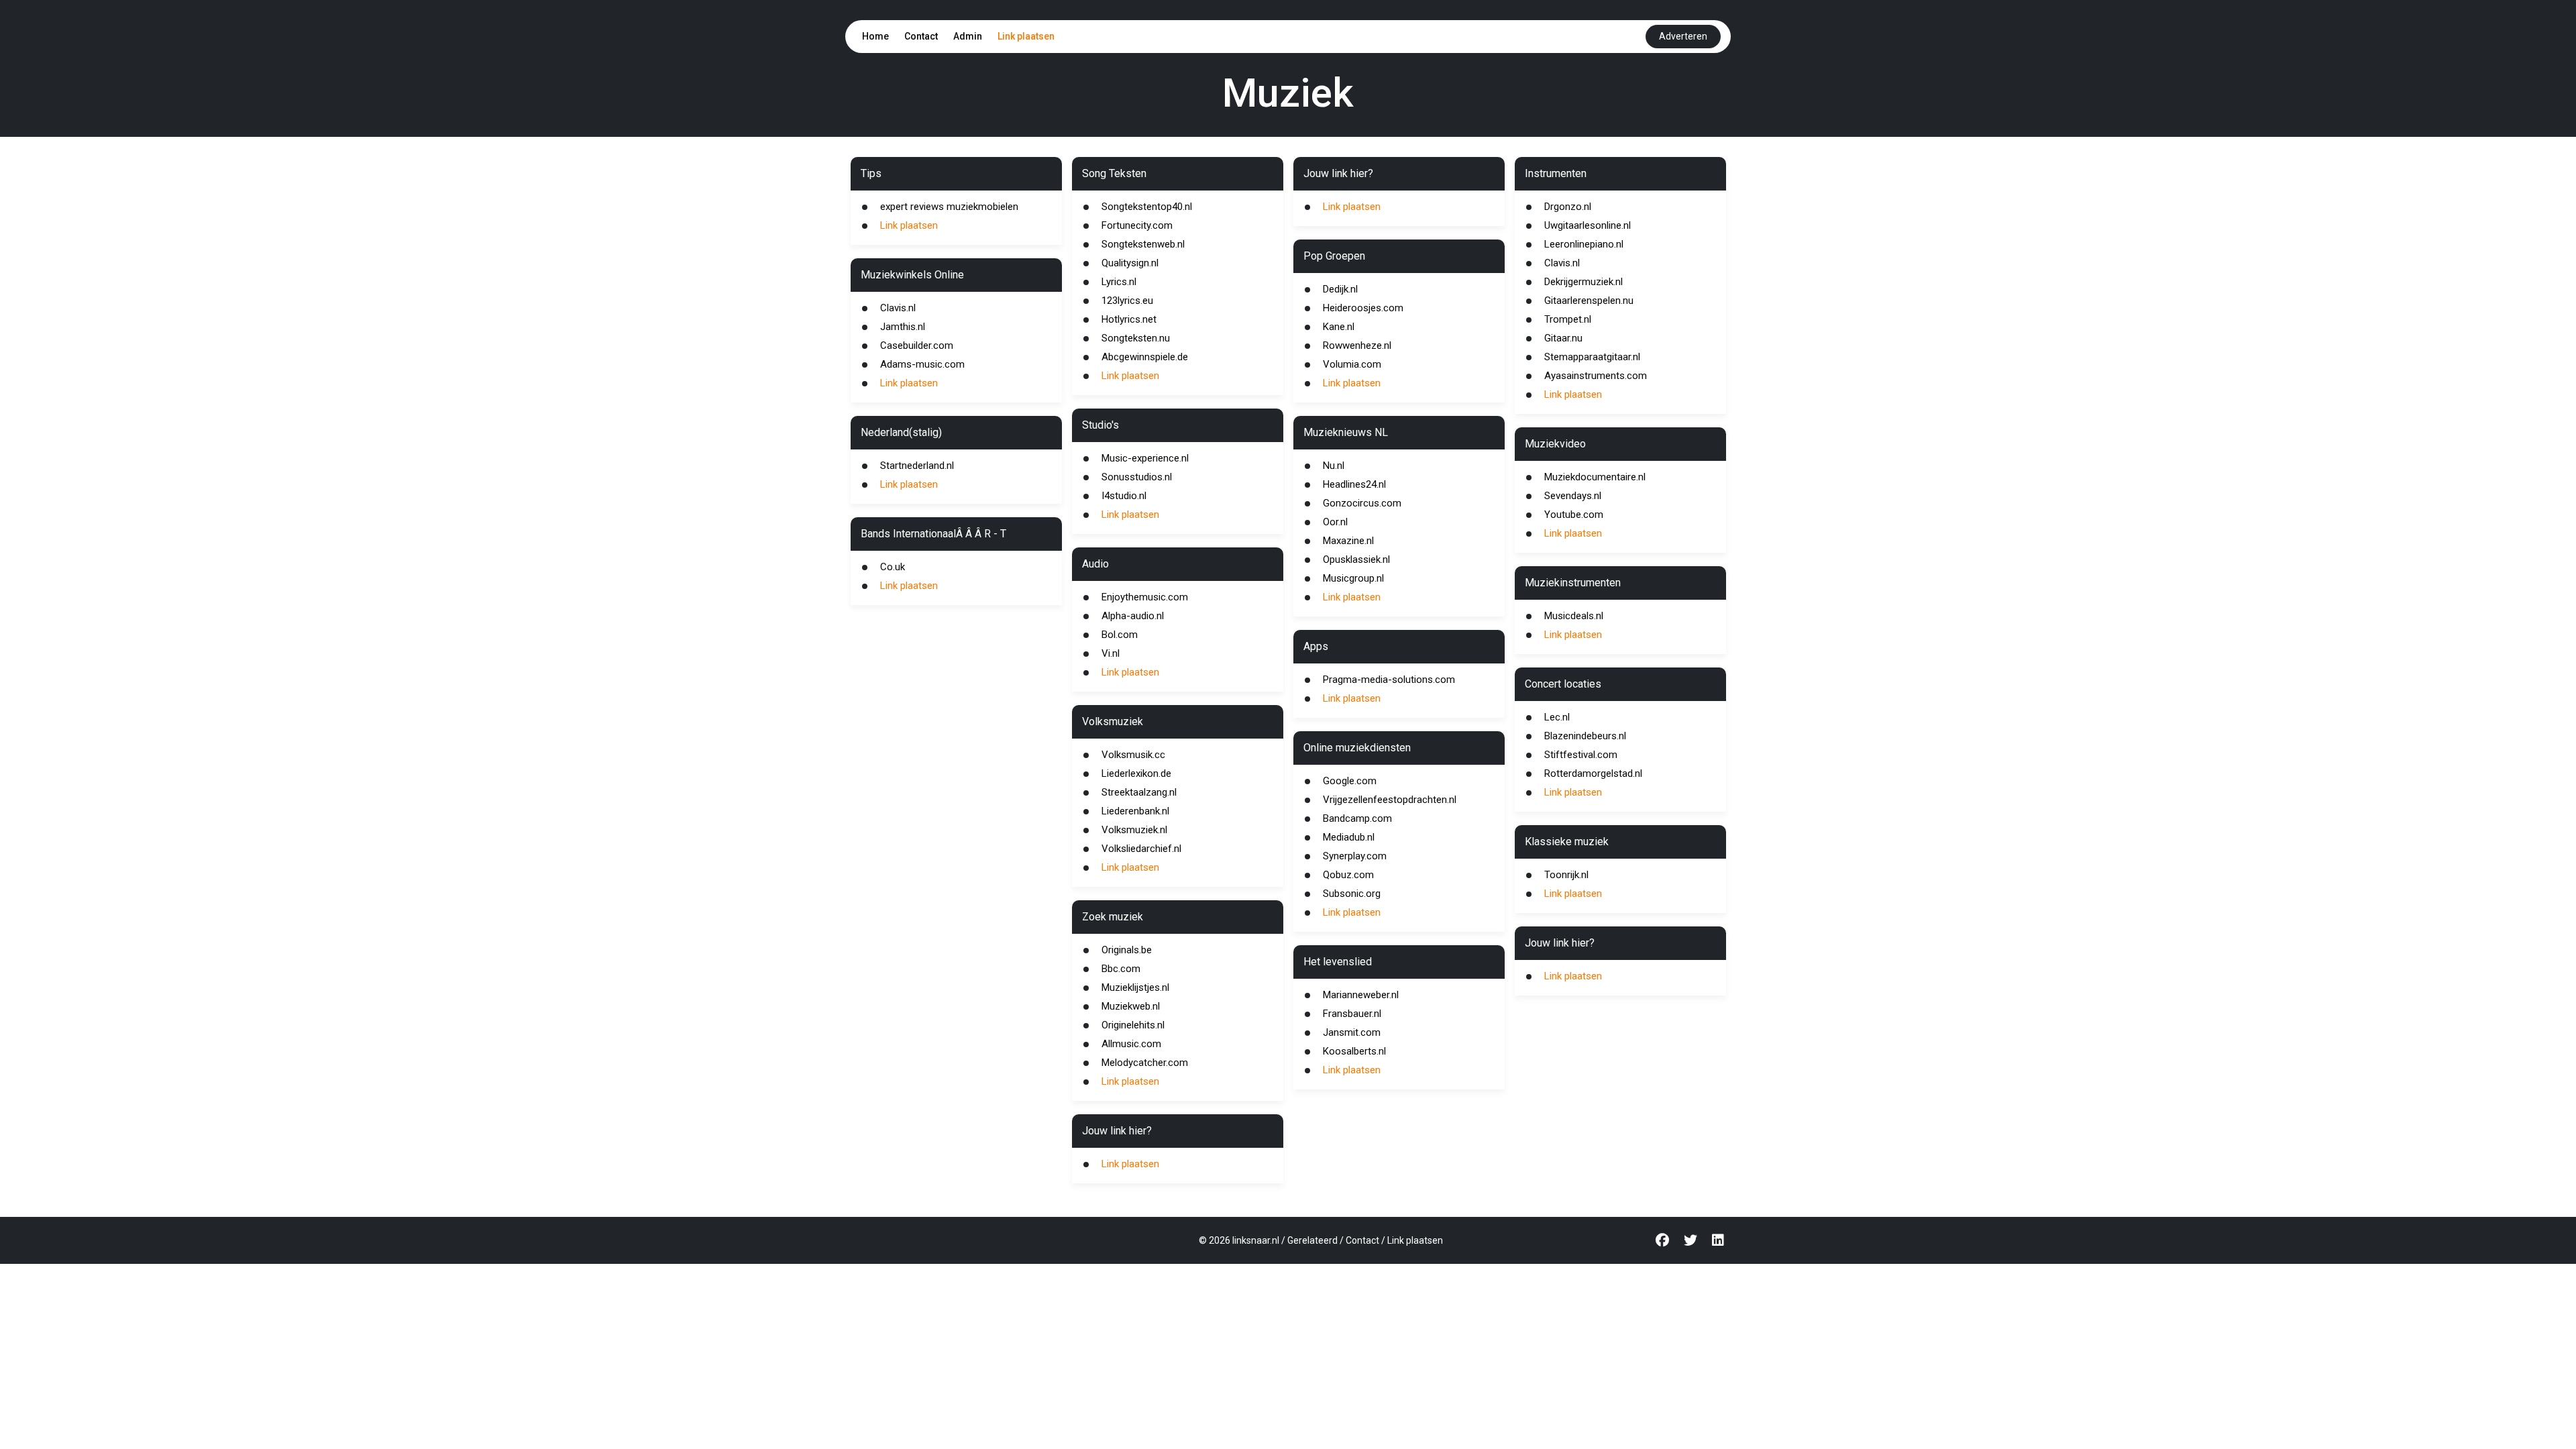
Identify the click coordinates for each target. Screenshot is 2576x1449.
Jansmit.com (1352, 1032)
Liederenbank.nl (1135, 811)
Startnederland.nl (917, 466)
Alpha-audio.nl (1133, 616)
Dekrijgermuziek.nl (1584, 282)
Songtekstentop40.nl (1147, 207)
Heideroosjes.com (1363, 308)
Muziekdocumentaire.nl (1595, 477)
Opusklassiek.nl (1356, 559)
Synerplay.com (1355, 856)
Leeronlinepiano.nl (1584, 244)
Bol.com (1120, 635)
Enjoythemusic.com (1145, 597)
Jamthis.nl (903, 327)
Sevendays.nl (1573, 496)
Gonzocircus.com (1362, 503)
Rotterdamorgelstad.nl (1593, 773)
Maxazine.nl (1348, 541)
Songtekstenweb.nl (1143, 244)
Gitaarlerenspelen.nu (1589, 301)
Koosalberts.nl (1354, 1051)
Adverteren (1683, 36)
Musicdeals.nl (1574, 616)
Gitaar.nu (1563, 338)
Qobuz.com (1348, 875)
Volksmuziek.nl (1134, 830)
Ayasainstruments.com (1596, 376)
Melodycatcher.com (1145, 1063)
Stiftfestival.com (1581, 755)
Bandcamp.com (1357, 818)
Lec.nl (1557, 717)
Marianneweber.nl (1361, 995)
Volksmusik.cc (1133, 755)
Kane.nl (1339, 327)
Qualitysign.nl (1130, 263)
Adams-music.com (922, 364)
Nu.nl (1334, 466)
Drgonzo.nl (1568, 207)
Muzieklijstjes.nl (1135, 987)
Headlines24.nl (1354, 484)
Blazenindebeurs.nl (1585, 736)
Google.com (1350, 781)
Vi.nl (1111, 653)
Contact (921, 36)
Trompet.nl (1568, 319)
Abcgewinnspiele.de (1145, 357)
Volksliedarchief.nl (1141, 849)
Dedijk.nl (1340, 289)
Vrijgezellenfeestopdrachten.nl (1390, 800)
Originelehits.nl (1133, 1025)
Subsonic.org (1352, 894)
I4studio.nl (1124, 496)
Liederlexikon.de (1136, 773)
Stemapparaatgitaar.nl (1592, 357)
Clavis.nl (898, 308)
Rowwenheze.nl (1357, 345)
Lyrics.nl (1119, 282)
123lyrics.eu (1127, 301)
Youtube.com (1574, 515)
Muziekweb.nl (1131, 1006)
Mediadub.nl (1349, 837)
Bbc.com (1121, 969)
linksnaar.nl (1256, 1240)
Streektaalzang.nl (1139, 792)
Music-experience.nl (1145, 458)
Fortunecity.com (1137, 225)
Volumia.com (1352, 364)
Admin (968, 36)
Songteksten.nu (1136, 338)
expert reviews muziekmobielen (949, 207)
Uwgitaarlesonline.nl (1588, 225)
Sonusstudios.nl (1137, 477)
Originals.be (1127, 950)
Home (875, 36)
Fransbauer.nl (1352, 1014)
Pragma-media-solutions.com (1389, 680)
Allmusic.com (1131, 1044)
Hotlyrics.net (1129, 319)
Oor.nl (1335, 522)
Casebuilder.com (917, 345)
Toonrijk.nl (1566, 875)
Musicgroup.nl (1353, 578)
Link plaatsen (1026, 36)
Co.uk (893, 567)
